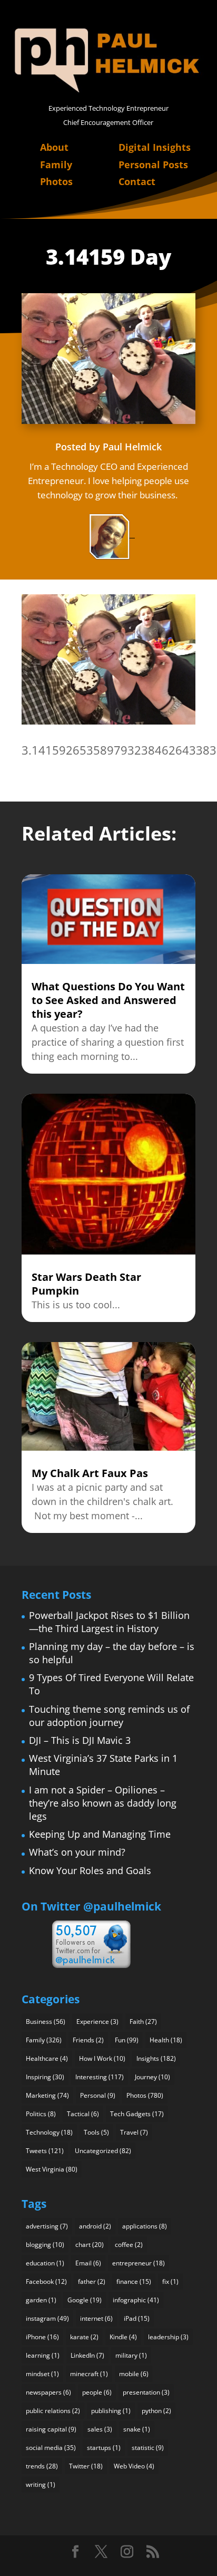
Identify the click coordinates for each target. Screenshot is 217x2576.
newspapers (48, 2392)
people (97, 2392)
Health (166, 2040)
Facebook (46, 2281)
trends (42, 2466)
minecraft (89, 2374)
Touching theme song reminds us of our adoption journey (109, 1716)
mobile (134, 2374)
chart (90, 2245)
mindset (42, 2374)
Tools (96, 2132)
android (95, 2226)
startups (104, 2448)
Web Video (134, 2466)
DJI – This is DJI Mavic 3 (80, 1740)
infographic (136, 2300)
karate (84, 2337)
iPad (137, 2318)
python (156, 2411)
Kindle (123, 2337)
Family (56, 165)
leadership (168, 2337)
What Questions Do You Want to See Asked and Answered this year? (108, 1000)
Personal (98, 2095)
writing (41, 2485)
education (45, 2263)
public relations (53, 2411)
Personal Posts (153, 165)
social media (51, 2448)
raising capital (51, 2429)
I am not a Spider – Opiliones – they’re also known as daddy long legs (103, 1803)
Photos (56, 181)
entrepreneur (139, 2263)
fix (170, 2281)
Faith (143, 2022)
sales (100, 2429)
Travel (134, 2132)
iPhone (42, 2337)
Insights (156, 2058)
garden (41, 2300)
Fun (127, 2040)
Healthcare (47, 2058)
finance (134, 2281)
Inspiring (45, 2077)
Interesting (100, 2077)
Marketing (47, 2095)
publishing (111, 2411)
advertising (47, 2226)
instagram (47, 2318)
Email (88, 2263)
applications (145, 2226)
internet (96, 2318)
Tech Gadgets (137, 2114)
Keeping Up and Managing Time (100, 1834)
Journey (152, 2077)
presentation (146, 2392)
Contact (137, 181)
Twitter (86, 2466)
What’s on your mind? (77, 1852)
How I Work (102, 2058)
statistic (148, 2448)
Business (46, 2022)
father (92, 2281)
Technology (49, 2132)
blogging (45, 2245)
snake (137, 2429)
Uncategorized (103, 2151)
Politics (41, 2114)
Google (85, 2300)
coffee (129, 2245)
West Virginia (52, 2169)
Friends (88, 2040)
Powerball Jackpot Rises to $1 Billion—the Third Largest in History (109, 1622)
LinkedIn (87, 2355)
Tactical (83, 2114)
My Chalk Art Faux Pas (90, 1473)
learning (43, 2355)
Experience (97, 2022)
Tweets (45, 2151)
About (54, 147)
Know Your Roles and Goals (90, 1870)
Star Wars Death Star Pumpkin (86, 1284)
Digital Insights (155, 147)
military (131, 2355)
